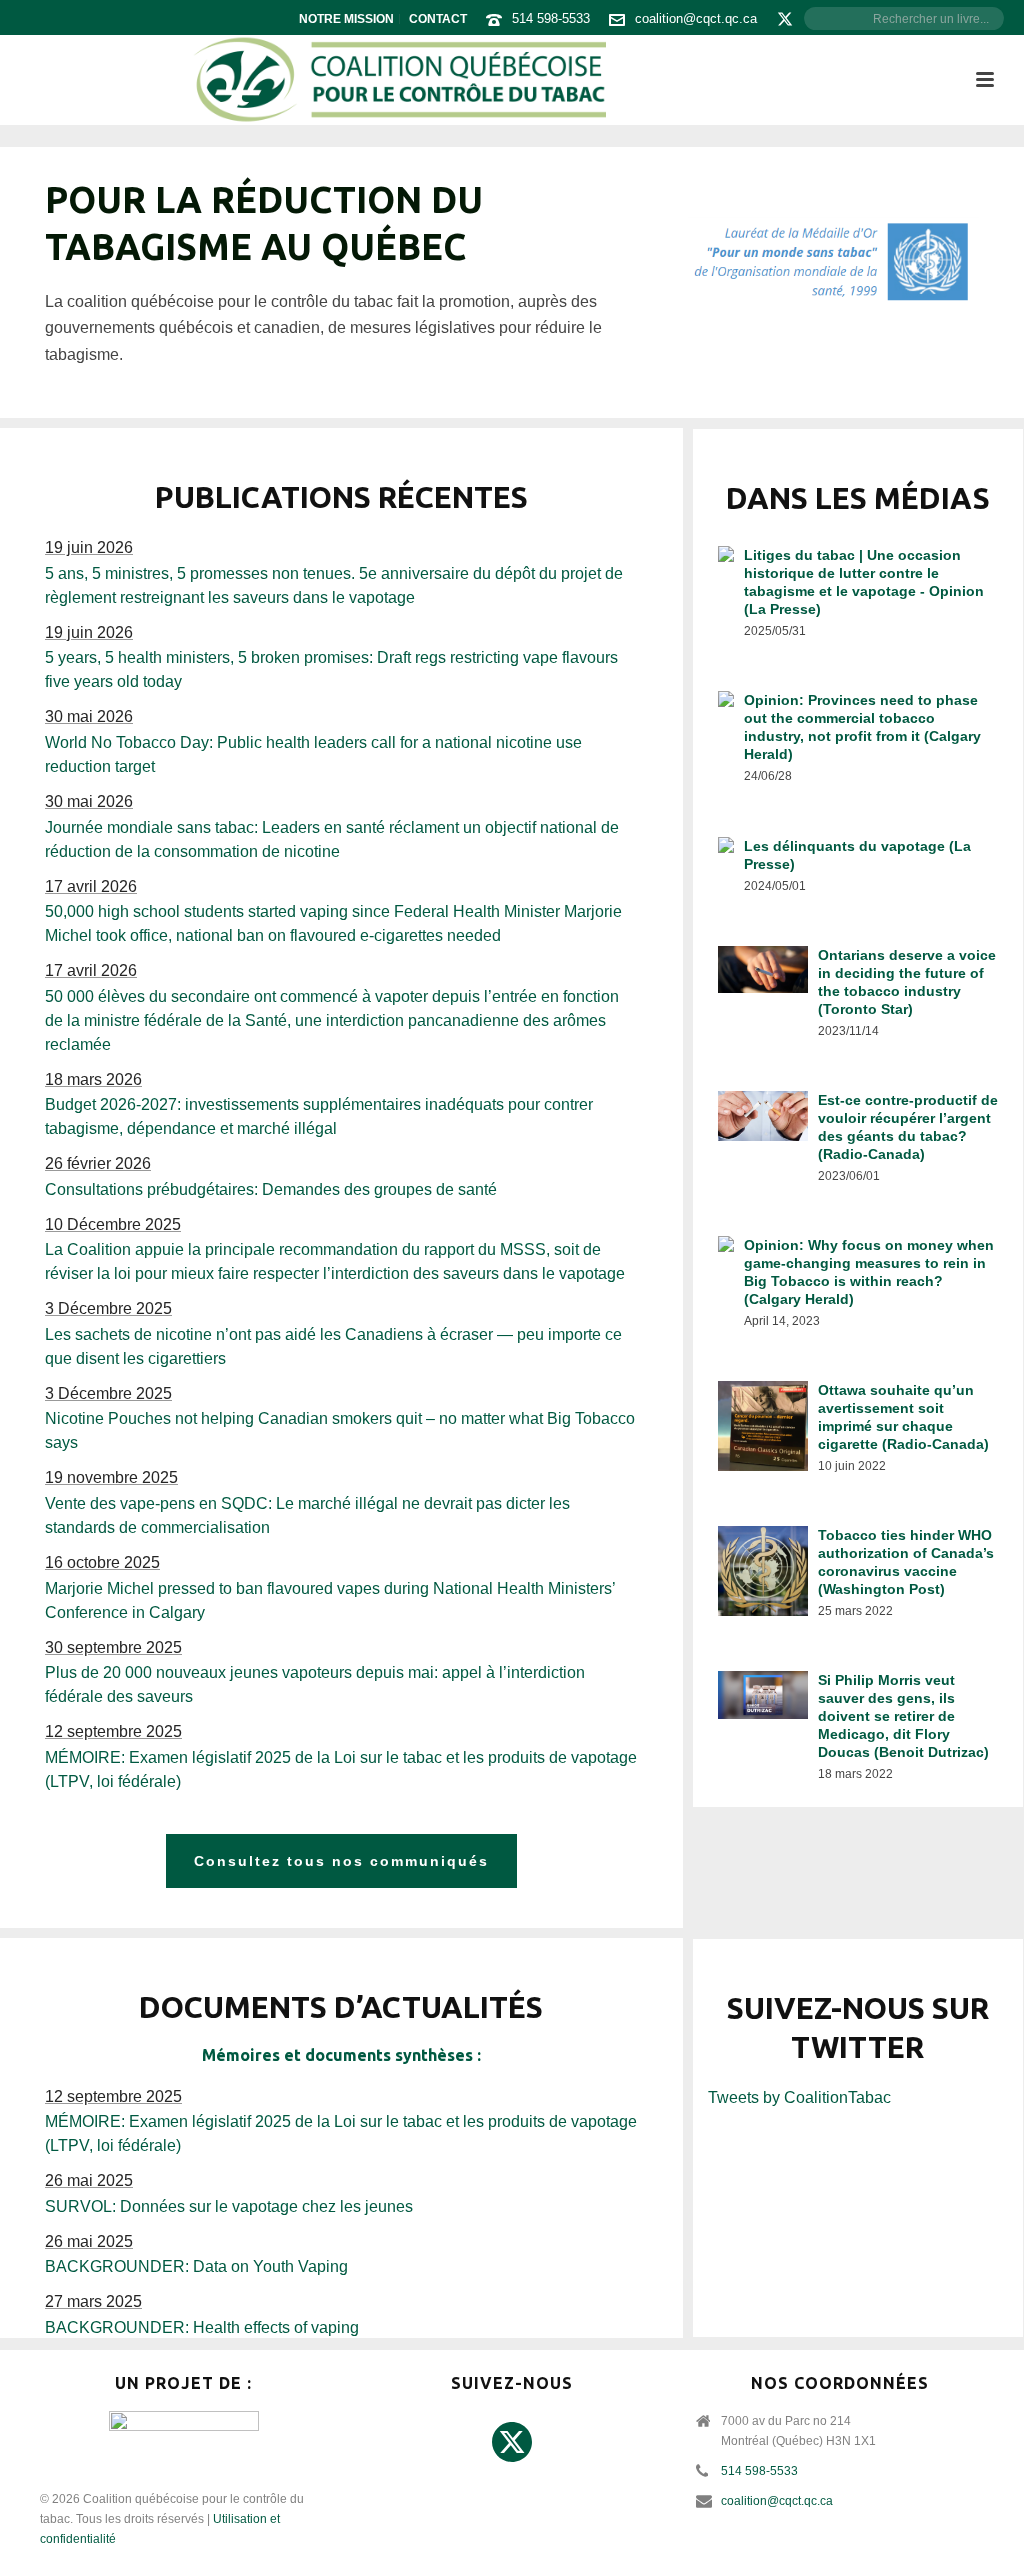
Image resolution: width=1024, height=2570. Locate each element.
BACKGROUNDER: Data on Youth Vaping (196, 2266)
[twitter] (512, 2443)
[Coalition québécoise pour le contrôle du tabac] (399, 80)
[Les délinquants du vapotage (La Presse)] (858, 868)
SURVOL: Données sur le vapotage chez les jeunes (229, 2206)
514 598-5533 (551, 18)
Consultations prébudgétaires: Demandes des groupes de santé (271, 1189)
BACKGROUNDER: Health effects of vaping (202, 2327)
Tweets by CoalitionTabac (799, 2097)
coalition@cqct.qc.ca (696, 18)
